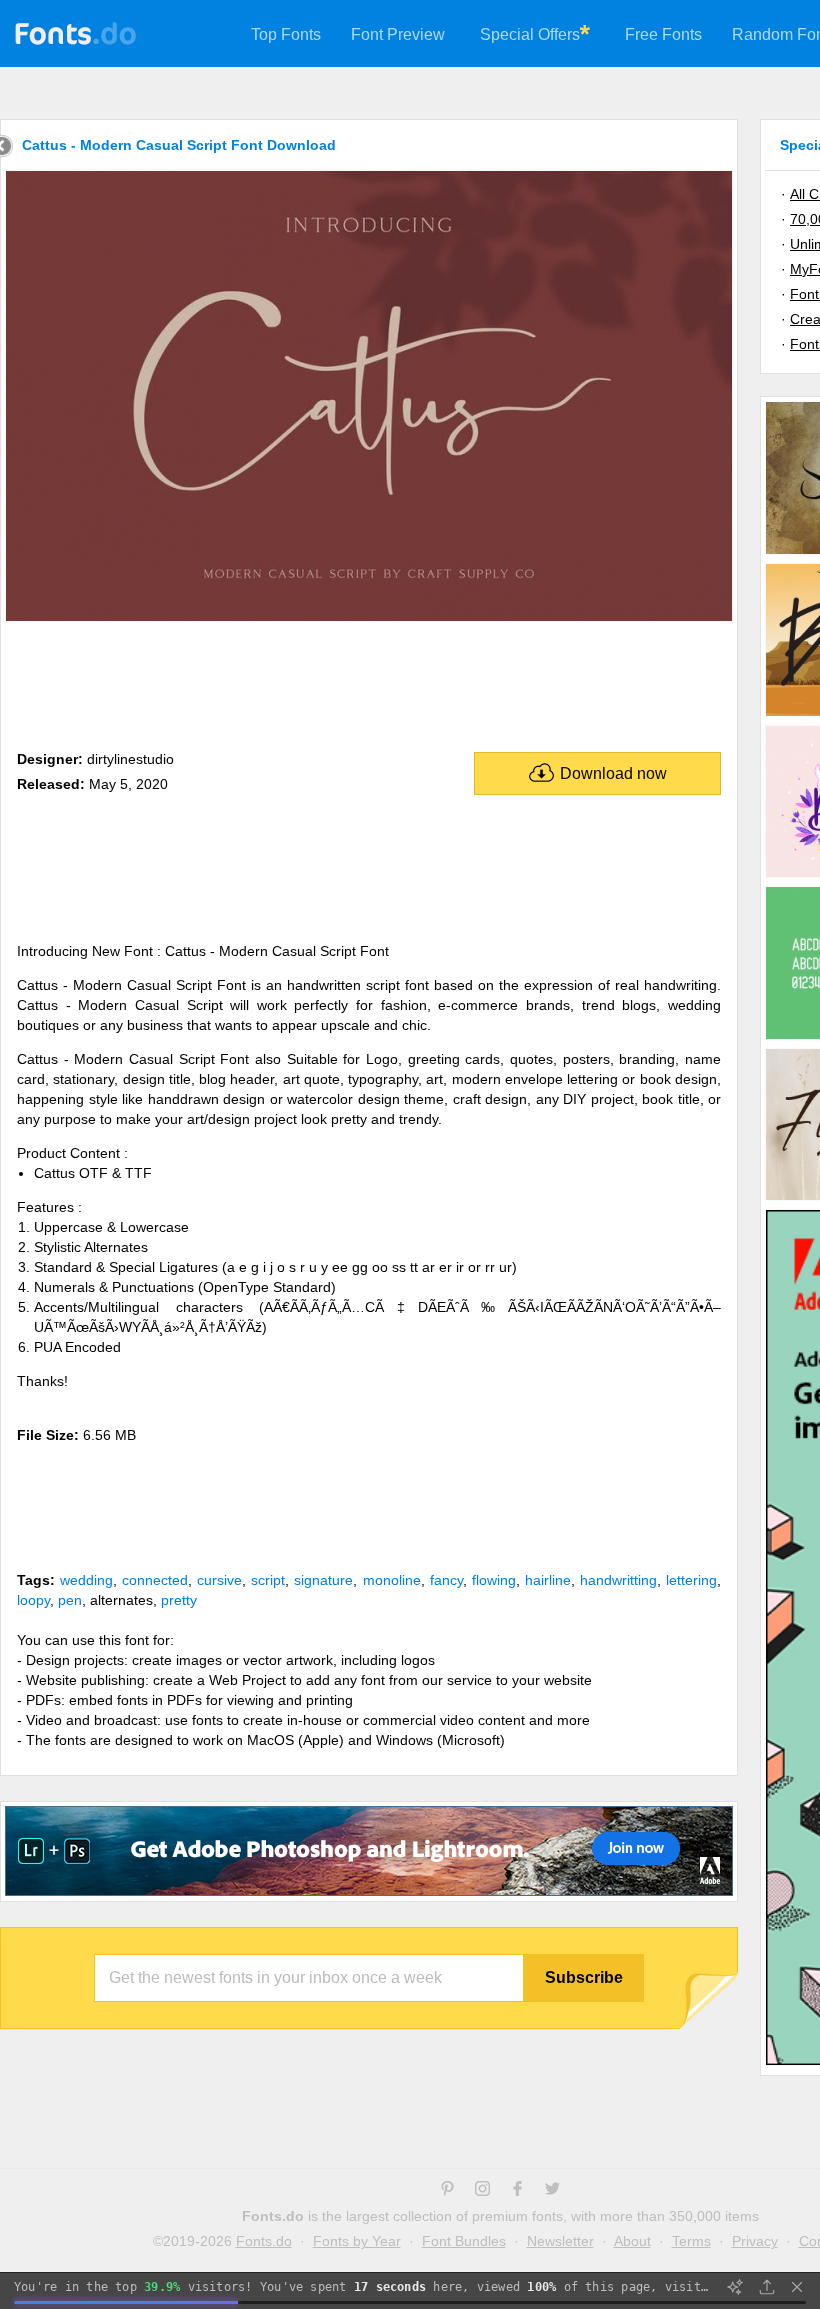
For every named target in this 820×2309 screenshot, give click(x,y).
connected (155, 1580)
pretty (179, 1600)
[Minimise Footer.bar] (797, 2287)
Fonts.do (264, 2241)
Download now (613, 773)
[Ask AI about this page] (735, 2287)
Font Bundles (464, 2241)
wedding (86, 1580)
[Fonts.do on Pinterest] (447, 2191)
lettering (691, 1580)
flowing (494, 1580)
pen (70, 1600)
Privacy (755, 2241)
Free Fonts (663, 34)
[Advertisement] (369, 682)
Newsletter (560, 2241)
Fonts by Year (357, 2241)
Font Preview (398, 34)
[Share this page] (767, 2287)
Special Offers (530, 34)
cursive (219, 1580)
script (268, 1580)
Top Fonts (286, 34)
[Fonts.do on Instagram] (482, 2191)
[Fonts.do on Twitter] (552, 2191)
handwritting (618, 1580)
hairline (548, 1580)
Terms (691, 2241)
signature (323, 1580)
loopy (33, 1600)
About (632, 2241)
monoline (392, 1580)
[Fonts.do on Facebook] (517, 2191)
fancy (446, 1580)
